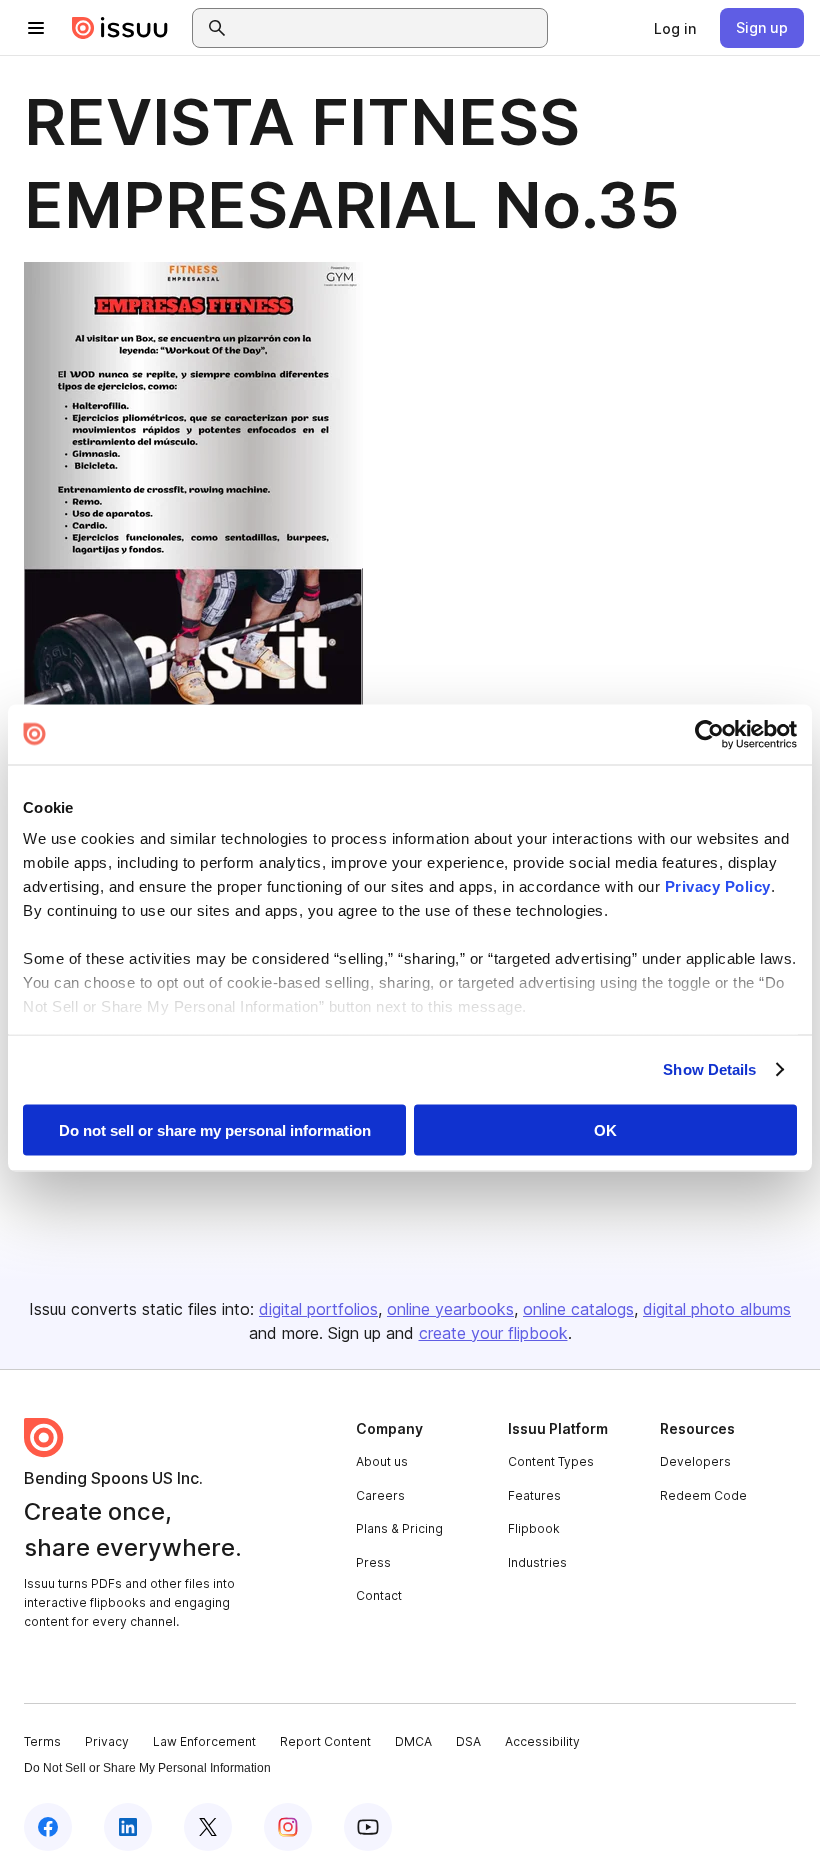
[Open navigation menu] (36, 28)
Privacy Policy (718, 886)
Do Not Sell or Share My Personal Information (147, 1768)
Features (534, 1495)
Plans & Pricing (399, 1528)
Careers (380, 1495)
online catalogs (578, 1309)
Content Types (551, 1461)
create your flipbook (493, 1333)
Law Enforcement (204, 1741)
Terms (42, 1741)
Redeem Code (703, 1495)
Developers (695, 1461)
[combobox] (388, 28)
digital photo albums (717, 1309)
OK (605, 1129)
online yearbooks (450, 1309)
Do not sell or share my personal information (215, 1129)
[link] (675, 28)
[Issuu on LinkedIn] (128, 1827)
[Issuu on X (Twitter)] (208, 1827)
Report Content (325, 1741)
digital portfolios (318, 1309)
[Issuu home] (120, 28)
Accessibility (542, 1741)
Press (373, 1562)
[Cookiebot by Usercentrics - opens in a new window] (709, 734)
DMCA (413, 1741)
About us (382, 1461)
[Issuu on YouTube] (368, 1827)
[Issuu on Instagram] (288, 1827)
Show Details (709, 1069)
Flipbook (534, 1528)
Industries (537, 1562)
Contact (379, 1595)
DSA (468, 1741)
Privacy (107, 1741)
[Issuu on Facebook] (48, 1827)
